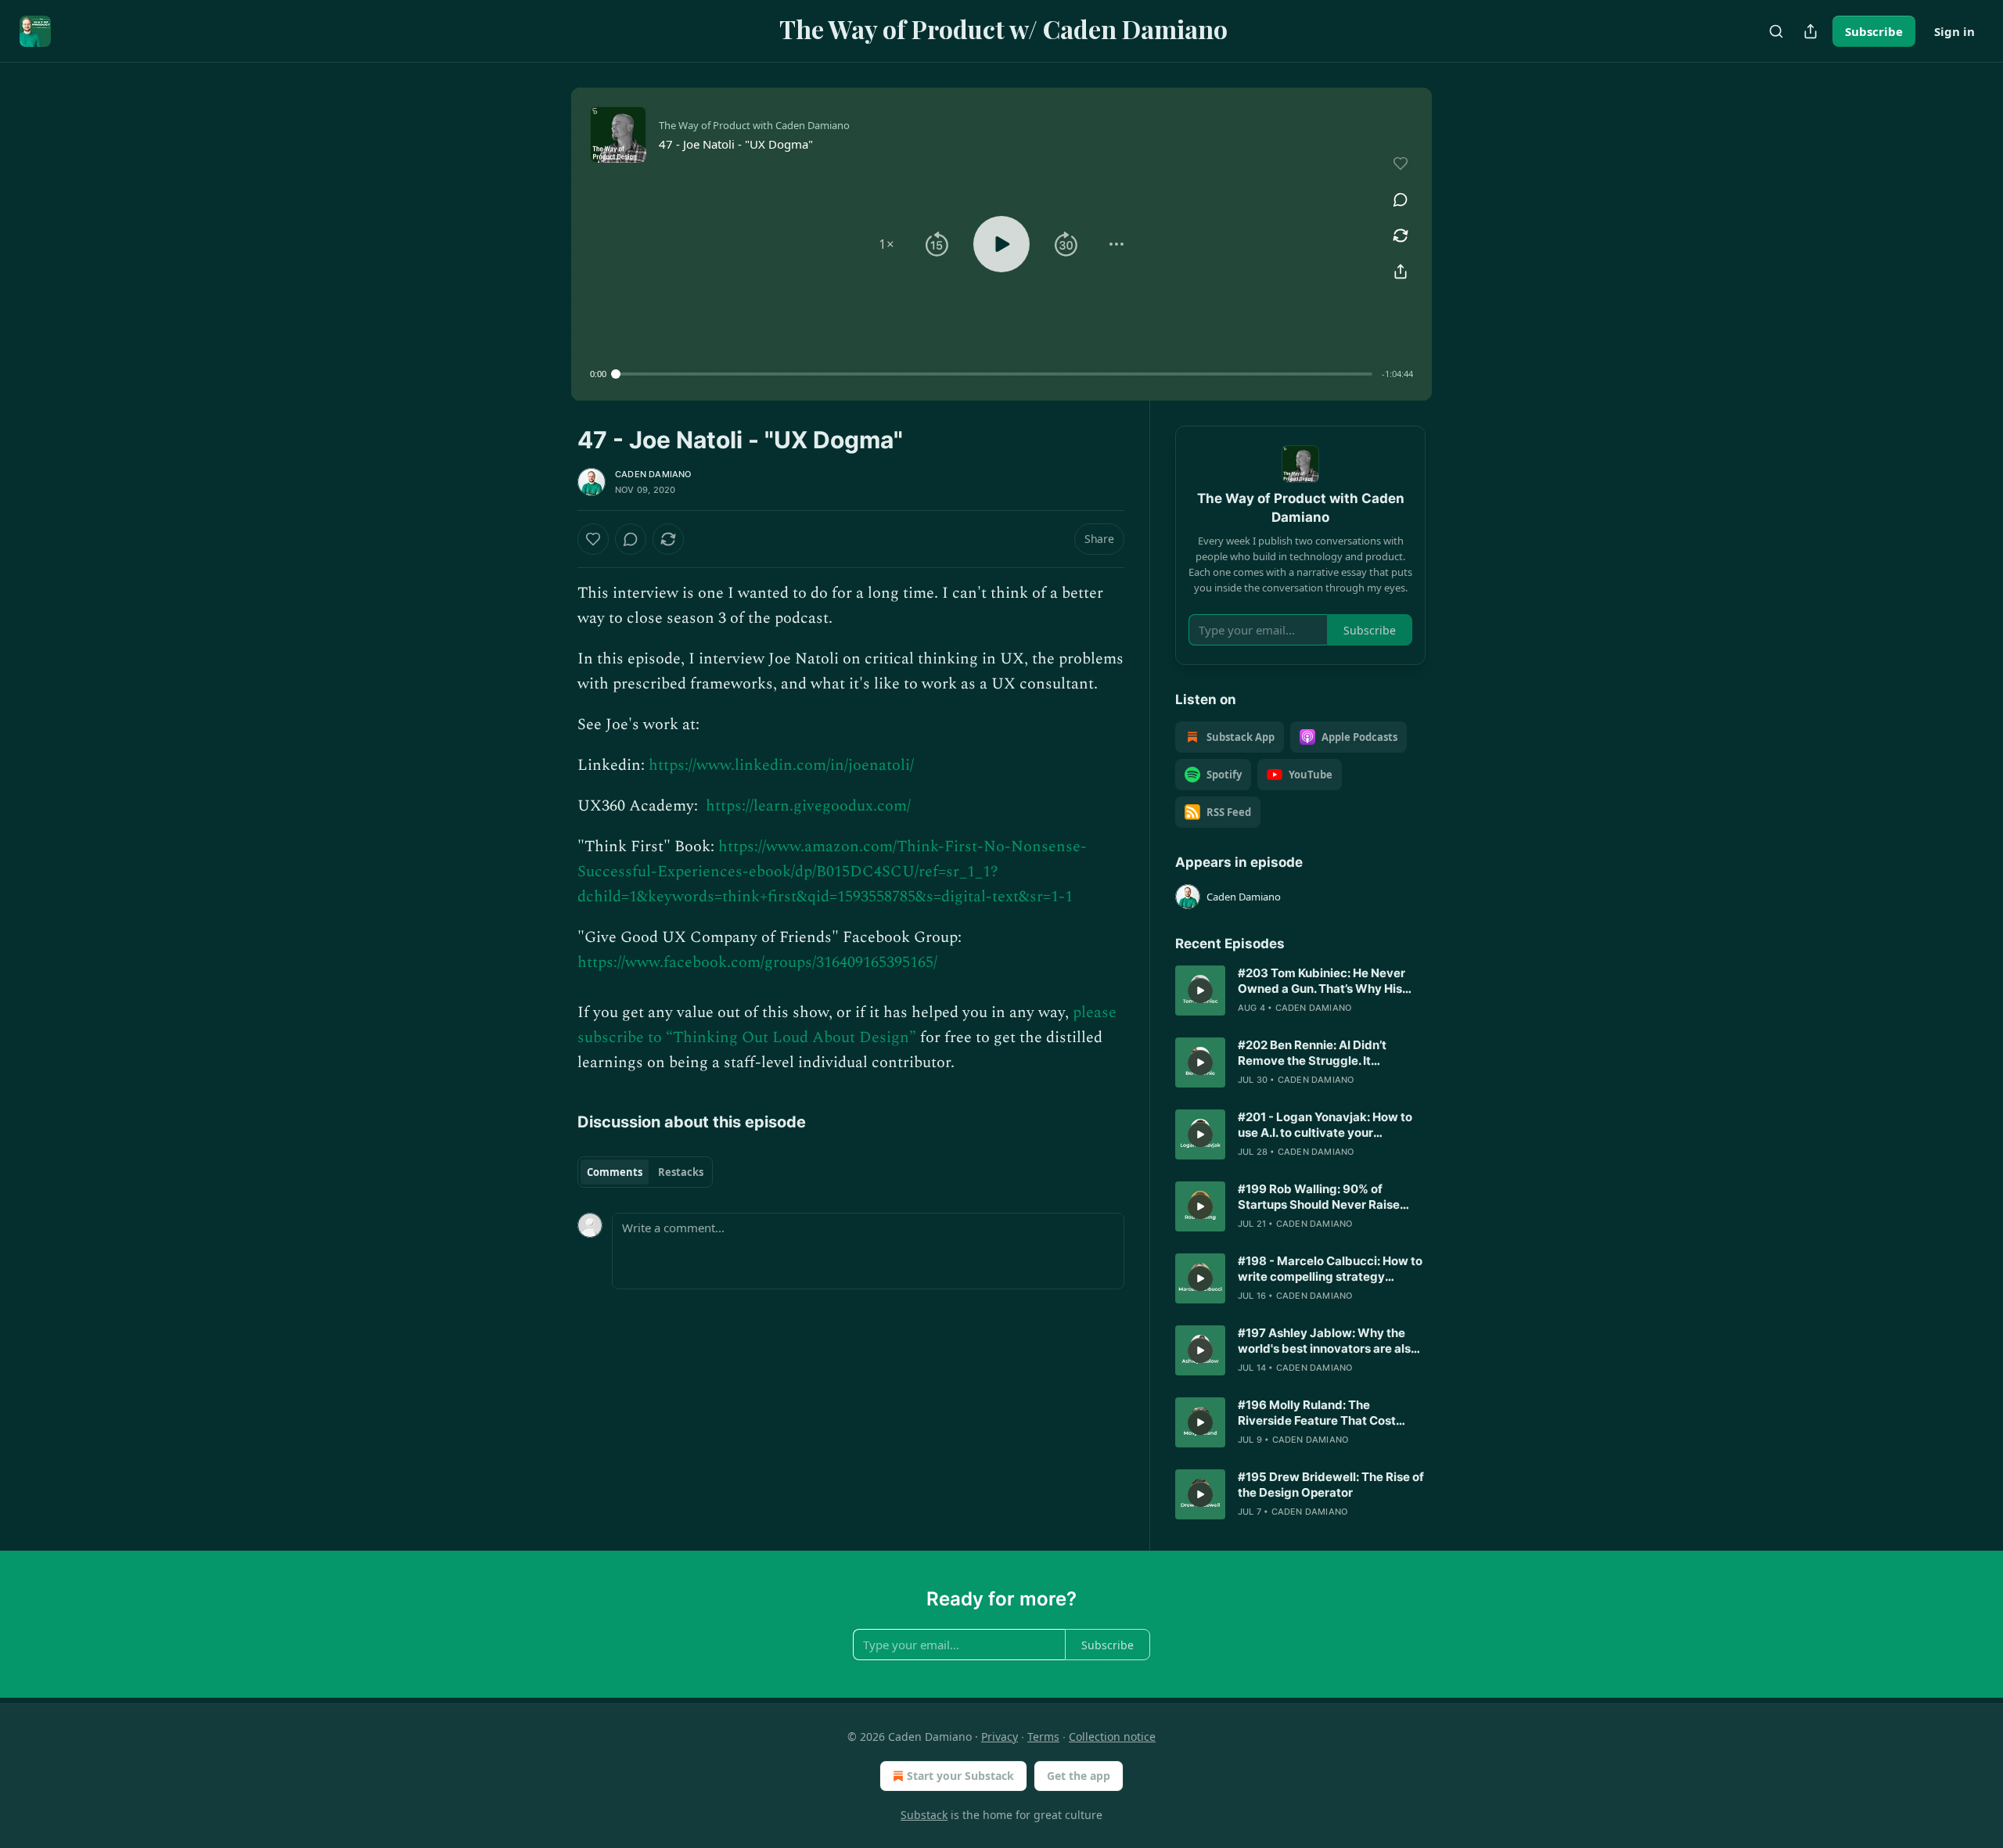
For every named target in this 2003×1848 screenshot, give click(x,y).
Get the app (1079, 1776)
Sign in (1954, 31)
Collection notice (1112, 1737)
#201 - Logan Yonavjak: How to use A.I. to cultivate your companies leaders (1325, 1125)
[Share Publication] (1811, 31)
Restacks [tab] (681, 1172)
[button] (886, 244)
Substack (924, 1815)
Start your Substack (960, 1776)
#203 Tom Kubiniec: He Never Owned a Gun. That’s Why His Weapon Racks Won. (1322, 981)
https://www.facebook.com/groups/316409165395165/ (757, 962)
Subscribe (1874, 31)
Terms (1043, 1737)
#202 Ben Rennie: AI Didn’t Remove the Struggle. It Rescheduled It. (1312, 1053)
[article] (1300, 991)
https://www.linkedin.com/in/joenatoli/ (781, 765)
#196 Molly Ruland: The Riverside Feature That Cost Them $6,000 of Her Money (1317, 1413)
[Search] (1776, 31)
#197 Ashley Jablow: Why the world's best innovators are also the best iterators (1328, 1341)
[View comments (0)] (1401, 200)
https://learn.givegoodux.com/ (808, 806)
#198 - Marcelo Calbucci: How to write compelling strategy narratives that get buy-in (1330, 1269)
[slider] (994, 374)
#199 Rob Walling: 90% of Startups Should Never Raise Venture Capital (1319, 1197)
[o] (1200, 991)
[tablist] (645, 1172)
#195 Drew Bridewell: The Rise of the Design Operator (1331, 1485)
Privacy (1000, 1737)
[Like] (593, 539)
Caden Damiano (653, 474)
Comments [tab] (615, 1172)
